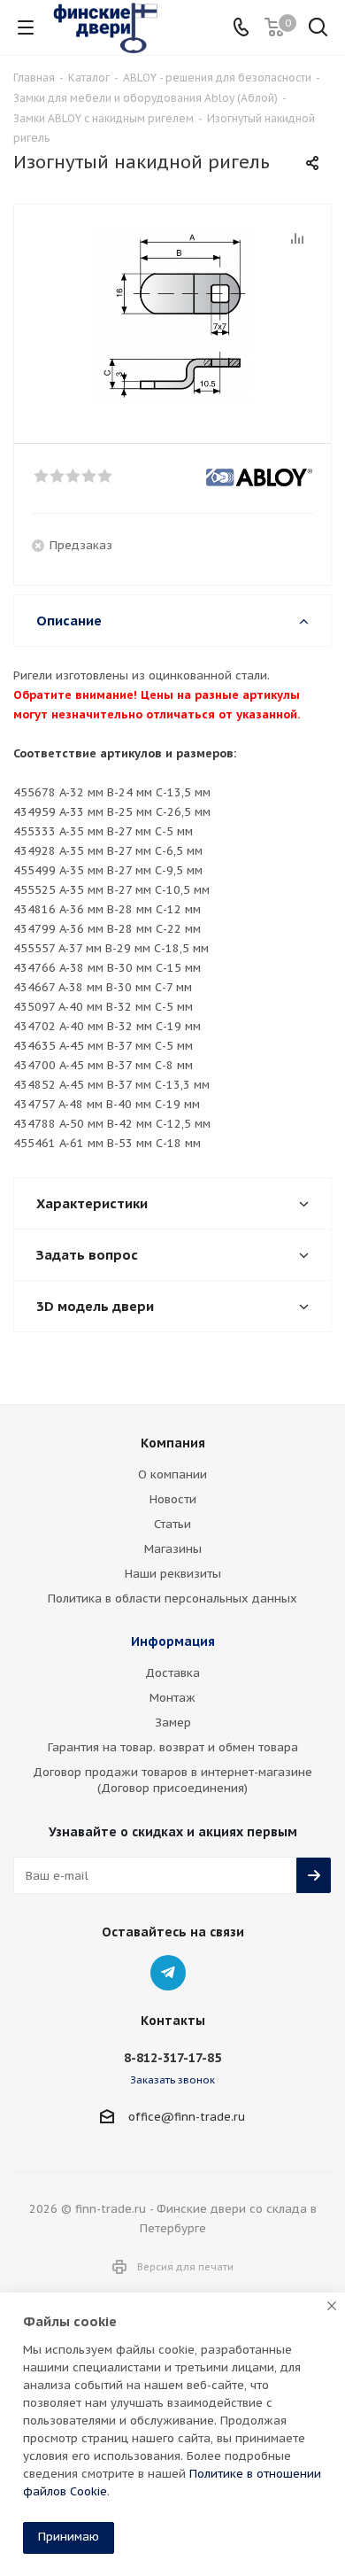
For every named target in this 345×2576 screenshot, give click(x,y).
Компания (173, 1443)
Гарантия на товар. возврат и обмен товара (173, 1747)
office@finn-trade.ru (187, 2117)
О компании (172, 1474)
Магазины (173, 1549)
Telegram (168, 1973)
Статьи (172, 1524)
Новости (173, 1499)
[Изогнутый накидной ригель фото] (172, 316)
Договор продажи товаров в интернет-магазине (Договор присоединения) (172, 1780)
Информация (173, 1641)
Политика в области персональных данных (172, 1598)
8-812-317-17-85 (172, 2058)
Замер (173, 1723)
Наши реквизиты (173, 1574)
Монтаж (172, 1698)
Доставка (172, 1673)
